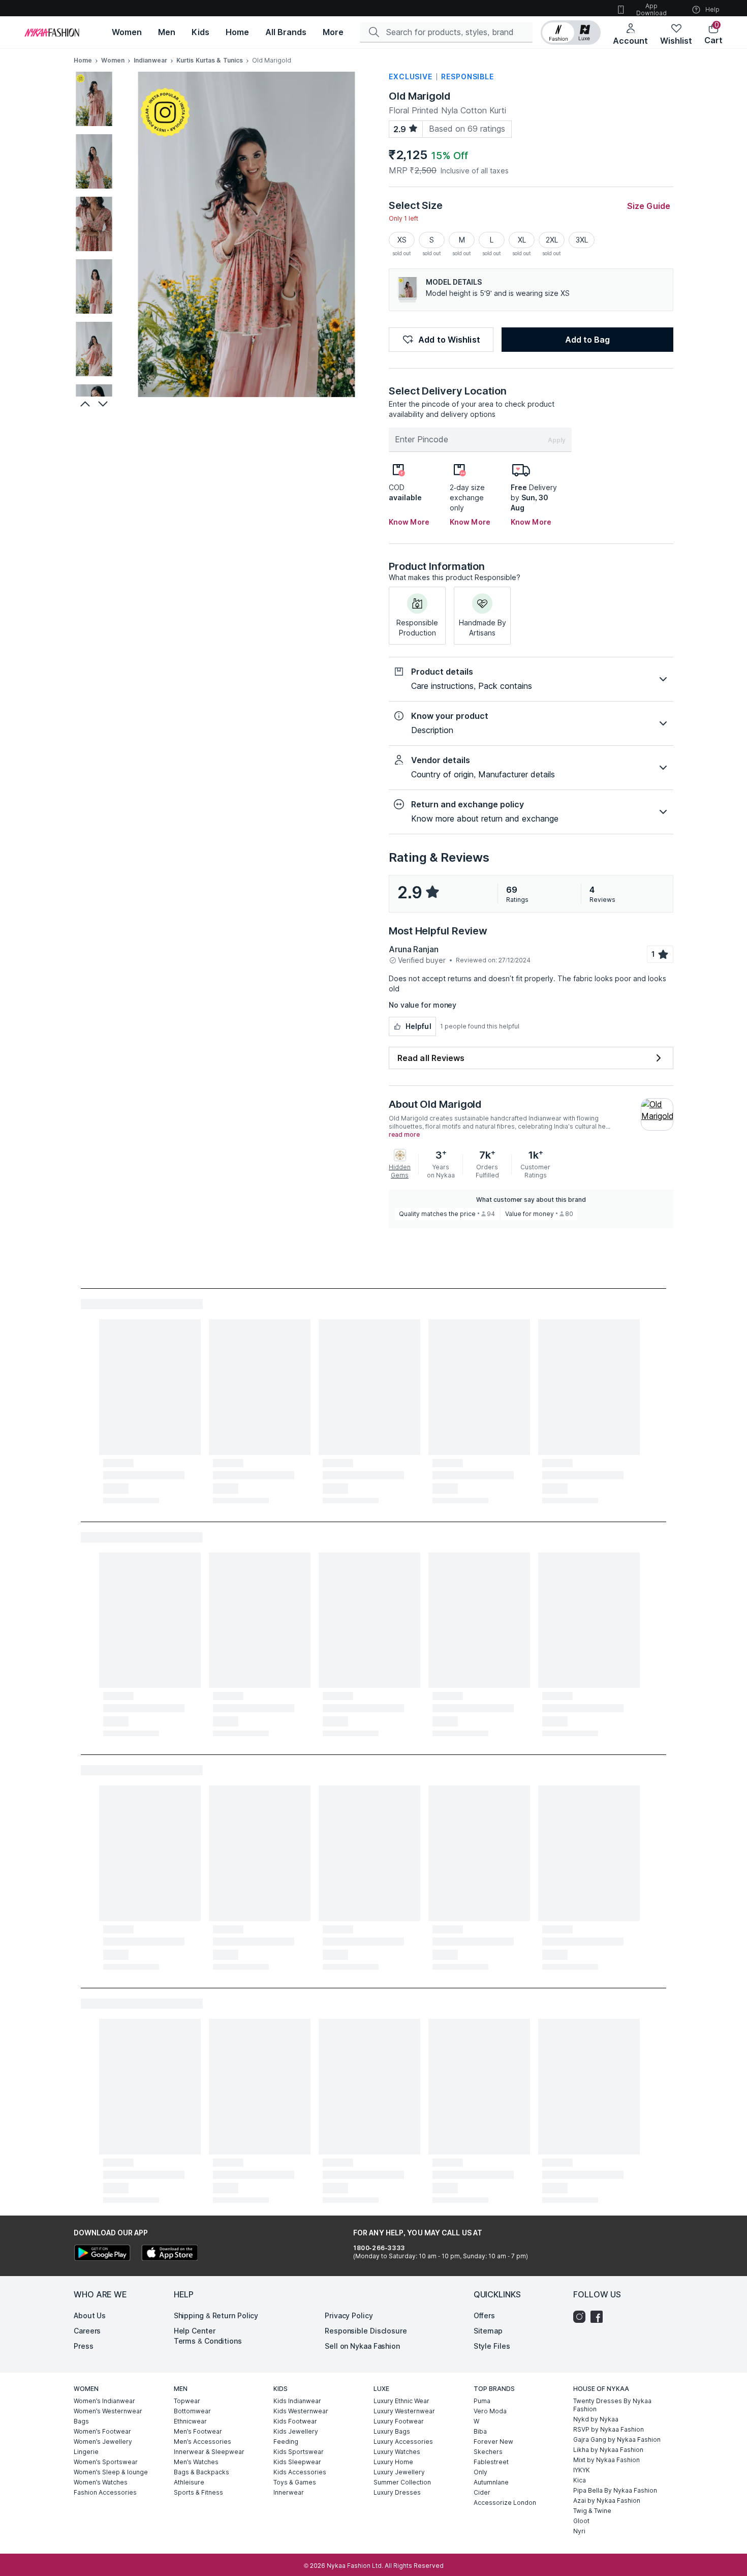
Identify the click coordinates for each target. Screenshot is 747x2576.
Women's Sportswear (106, 2462)
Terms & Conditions (208, 2341)
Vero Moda (490, 2411)
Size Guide (649, 206)
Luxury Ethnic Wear (401, 2401)
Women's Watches (101, 2482)
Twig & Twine (592, 2511)
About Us (90, 2315)
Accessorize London (505, 2503)
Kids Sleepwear (297, 2462)
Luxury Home (393, 2462)
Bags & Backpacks (201, 2472)
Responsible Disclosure (366, 2331)
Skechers (488, 2452)
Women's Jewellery (103, 2442)
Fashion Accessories (105, 2492)
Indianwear (150, 60)
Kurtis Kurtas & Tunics (210, 60)
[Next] (104, 404)
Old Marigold (419, 96)
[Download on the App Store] (169, 2254)
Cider (482, 2492)
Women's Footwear (102, 2431)
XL (522, 240)
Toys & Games (295, 2482)
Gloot (581, 2521)
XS (402, 240)
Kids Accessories (300, 2472)
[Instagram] (582, 2317)
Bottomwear (192, 2411)
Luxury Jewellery (399, 2472)
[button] (571, 33)
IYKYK (582, 2470)
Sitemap (488, 2331)
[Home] (52, 33)
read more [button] (404, 1135)
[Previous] (84, 404)
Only (480, 2472)
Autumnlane (491, 2482)
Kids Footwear (295, 2421)
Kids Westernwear (301, 2411)
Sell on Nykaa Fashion (362, 2346)
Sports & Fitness (198, 2492)
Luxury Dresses (397, 2492)
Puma (482, 2401)
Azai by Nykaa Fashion (607, 2501)
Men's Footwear (198, 2431)
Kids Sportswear (299, 2452)
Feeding (286, 2442)
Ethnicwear (190, 2421)
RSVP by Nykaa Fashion (609, 2429)
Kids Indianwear (297, 2401)
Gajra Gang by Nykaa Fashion (617, 2439)
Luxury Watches (397, 2452)
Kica (580, 2480)
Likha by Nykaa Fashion (608, 2450)
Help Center (195, 2331)
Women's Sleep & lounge (111, 2472)
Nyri (579, 2531)
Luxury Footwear (399, 2421)
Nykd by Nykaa (596, 2419)
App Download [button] (651, 9)
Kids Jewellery (296, 2431)
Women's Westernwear (108, 2411)
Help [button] (712, 9)
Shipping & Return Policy (216, 2315)
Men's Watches (196, 2462)
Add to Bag (587, 340)
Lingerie (86, 2452)
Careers (87, 2331)
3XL (582, 240)
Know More (409, 522)
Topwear (187, 2401)
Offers (484, 2315)
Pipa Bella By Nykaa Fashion (615, 2490)
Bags (81, 2421)
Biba (480, 2431)
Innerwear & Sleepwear (209, 2452)
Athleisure (189, 2482)
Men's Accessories (203, 2442)
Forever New (493, 2442)
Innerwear (289, 2492)
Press (84, 2346)
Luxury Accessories (403, 2442)
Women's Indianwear (104, 2401)
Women (113, 60)
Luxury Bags (392, 2431)
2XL (552, 240)
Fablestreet (491, 2462)
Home (83, 60)
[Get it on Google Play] (102, 2254)
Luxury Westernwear (404, 2411)
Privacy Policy (349, 2315)
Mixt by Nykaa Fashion (606, 2460)
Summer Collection (402, 2482)
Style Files (492, 2346)
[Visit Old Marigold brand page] (657, 1114)
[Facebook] (599, 2317)
